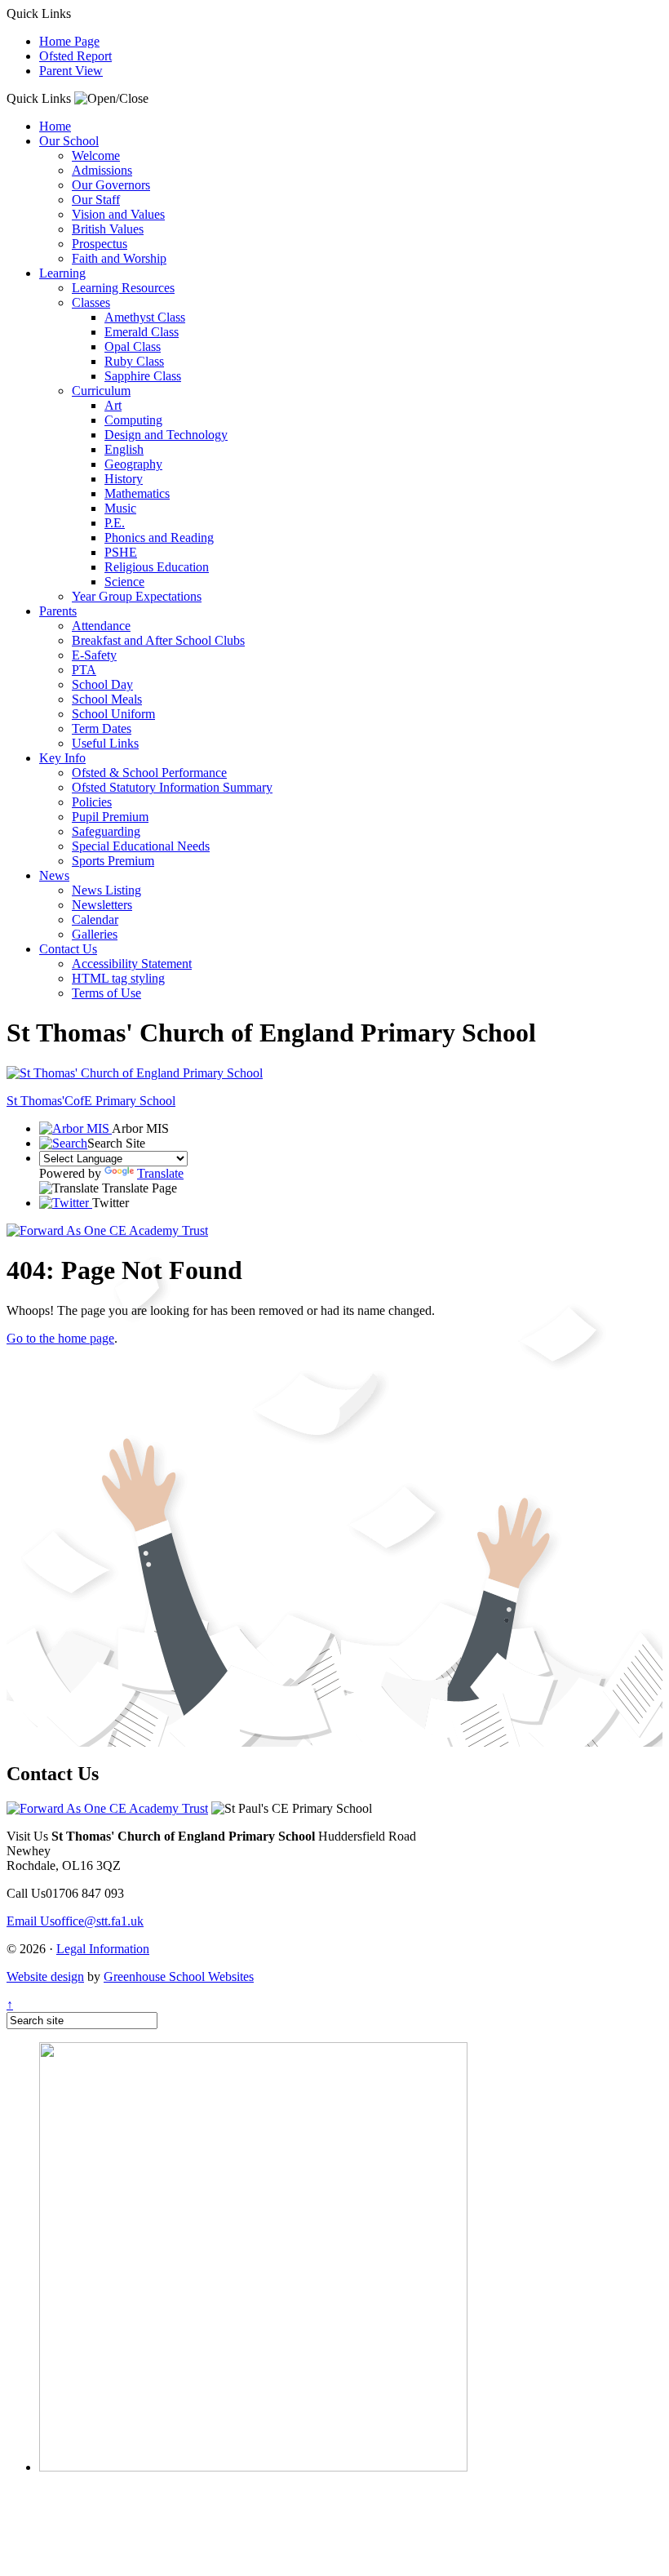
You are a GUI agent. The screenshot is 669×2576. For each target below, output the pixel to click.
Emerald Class (142, 332)
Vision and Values (118, 214)
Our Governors (111, 185)
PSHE (121, 552)
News (54, 875)
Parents (58, 611)
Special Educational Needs (141, 846)
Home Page (69, 41)
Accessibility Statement (132, 964)
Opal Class (133, 346)
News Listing (106, 890)
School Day (102, 684)
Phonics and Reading (159, 537)
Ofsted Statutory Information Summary (172, 787)
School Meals (107, 699)
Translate (160, 1173)
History (124, 479)
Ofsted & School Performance (149, 773)
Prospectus (100, 244)
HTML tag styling (118, 978)
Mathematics (137, 493)
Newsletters (102, 905)
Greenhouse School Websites (179, 1976)
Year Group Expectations (137, 596)
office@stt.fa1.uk (75, 1921)
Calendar (95, 919)
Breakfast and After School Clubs (158, 640)
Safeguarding (106, 831)
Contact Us (68, 949)
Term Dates (102, 728)
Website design (45, 1976)
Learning (62, 273)
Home (55, 126)
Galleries (95, 934)
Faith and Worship (119, 258)
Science (124, 582)
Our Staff (96, 200)
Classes (91, 302)
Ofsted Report (75, 56)
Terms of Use (106, 993)
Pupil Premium (110, 817)
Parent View (71, 71)
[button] (111, 99)
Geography (133, 464)
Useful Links (105, 743)
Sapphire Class (143, 376)
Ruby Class (134, 361)
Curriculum (101, 391)
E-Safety (94, 655)
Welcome (96, 155)
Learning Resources (123, 288)
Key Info (62, 758)
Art (113, 405)
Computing (133, 420)
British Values (108, 229)
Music (120, 508)
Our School (69, 141)
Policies (92, 802)
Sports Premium (113, 861)
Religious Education (157, 567)
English (124, 449)
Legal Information (103, 1949)
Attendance (101, 626)
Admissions (102, 170)
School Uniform (113, 714)
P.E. (115, 523)
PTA (84, 670)
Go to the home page (60, 1338)
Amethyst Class (145, 317)
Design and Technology (166, 435)
